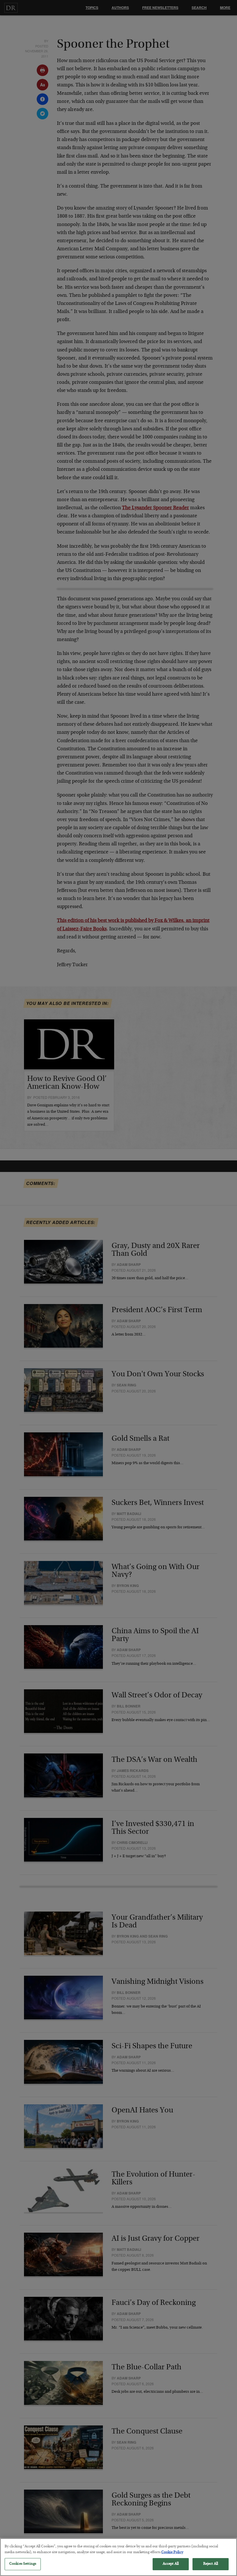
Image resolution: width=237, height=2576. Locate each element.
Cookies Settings (23, 2564)
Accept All (171, 2564)
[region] (118, 2557)
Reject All (211, 2564)
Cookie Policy (172, 2552)
